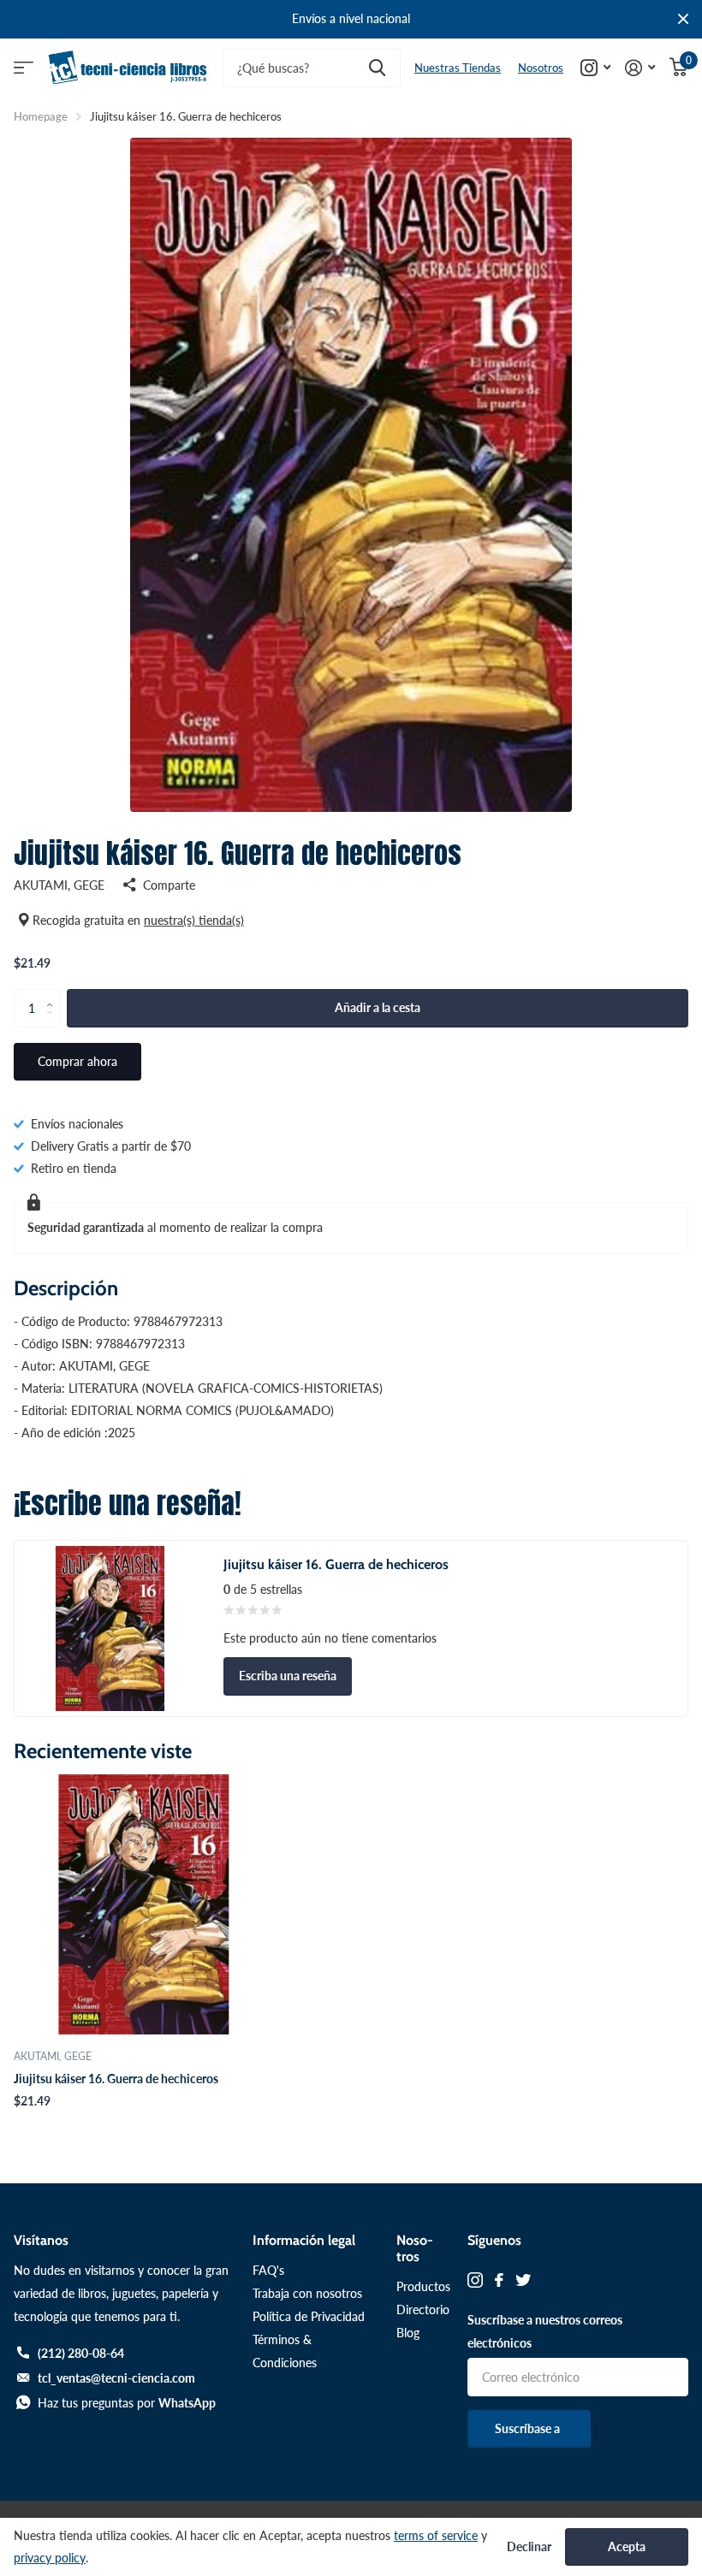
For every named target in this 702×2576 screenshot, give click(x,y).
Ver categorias (24, 68)
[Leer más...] (596, 68)
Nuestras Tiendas (458, 68)
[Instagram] (475, 2280)
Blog (408, 2333)
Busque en (377, 68)
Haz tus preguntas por (127, 2403)
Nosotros (541, 68)
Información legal (304, 2240)
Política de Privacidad (309, 2316)
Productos (423, 2286)
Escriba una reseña (288, 1676)
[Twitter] (523, 2280)
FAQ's (268, 2270)
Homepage (41, 116)
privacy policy (50, 2558)
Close (683, 19)
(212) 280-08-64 (81, 2353)
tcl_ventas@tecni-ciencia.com (116, 2378)
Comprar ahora (77, 1061)
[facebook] (499, 2280)
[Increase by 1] (54, 994)
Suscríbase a (529, 2428)
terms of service (436, 2535)
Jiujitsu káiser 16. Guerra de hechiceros (116, 2079)
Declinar (529, 2547)
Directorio (423, 2310)
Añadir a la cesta (378, 1007)
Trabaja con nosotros (307, 2293)
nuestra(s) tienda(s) (194, 920)
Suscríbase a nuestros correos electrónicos (545, 2331)
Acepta (627, 2546)
